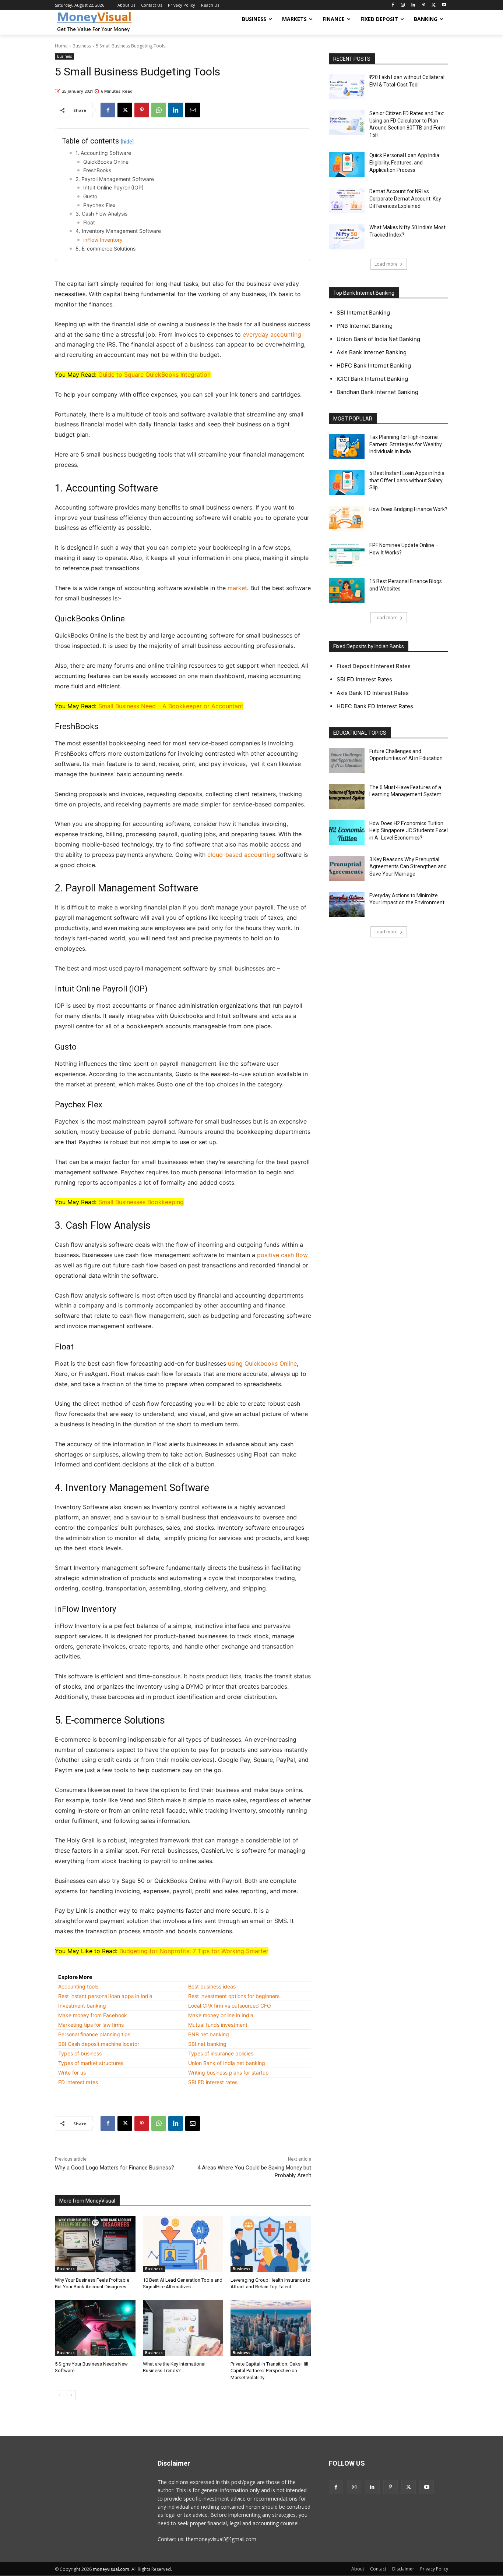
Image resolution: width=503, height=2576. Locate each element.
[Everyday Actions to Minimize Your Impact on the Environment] (347, 905)
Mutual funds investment (218, 2025)
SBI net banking (207, 2044)
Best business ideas (212, 1986)
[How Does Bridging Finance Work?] (347, 518)
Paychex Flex (99, 205)
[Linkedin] (413, 5)
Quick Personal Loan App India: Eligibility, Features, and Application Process (405, 162)
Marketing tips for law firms (91, 2025)
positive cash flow (282, 1255)
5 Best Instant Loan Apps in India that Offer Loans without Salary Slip (407, 480)
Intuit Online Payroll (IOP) (113, 187)
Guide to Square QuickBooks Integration (154, 375)
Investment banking (82, 2006)
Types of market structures (91, 2063)
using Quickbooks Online (262, 1363)
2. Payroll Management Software (115, 179)
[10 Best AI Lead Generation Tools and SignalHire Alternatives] (183, 2244)
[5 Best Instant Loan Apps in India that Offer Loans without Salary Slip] (347, 482)
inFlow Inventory (103, 240)
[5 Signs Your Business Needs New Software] (95, 2328)
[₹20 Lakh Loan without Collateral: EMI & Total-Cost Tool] (347, 86)
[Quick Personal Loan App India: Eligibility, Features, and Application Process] (347, 164)
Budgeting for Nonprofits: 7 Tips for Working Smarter (194, 1951)
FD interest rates (78, 2082)
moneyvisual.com (111, 2569)
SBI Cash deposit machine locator (99, 2044)
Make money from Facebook (93, 2015)
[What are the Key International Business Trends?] (183, 2328)
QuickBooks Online (106, 162)
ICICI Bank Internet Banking (372, 379)
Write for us (72, 2073)
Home (61, 46)
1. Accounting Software (103, 153)
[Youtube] (444, 5)
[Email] (193, 110)
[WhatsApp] (159, 110)
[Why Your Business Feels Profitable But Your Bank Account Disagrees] (95, 2244)
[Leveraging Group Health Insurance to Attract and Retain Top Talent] (271, 2244)
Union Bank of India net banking (227, 2063)
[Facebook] (393, 5)
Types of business (80, 2053)
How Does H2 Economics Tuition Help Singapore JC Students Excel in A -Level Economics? (409, 831)
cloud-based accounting (241, 855)
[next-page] (71, 2395)
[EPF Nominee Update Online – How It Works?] (347, 554)
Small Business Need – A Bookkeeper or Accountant (171, 706)
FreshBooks (97, 170)
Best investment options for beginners (234, 1996)
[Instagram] (403, 5)
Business (82, 46)
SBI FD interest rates (213, 2082)
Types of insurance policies (221, 2053)
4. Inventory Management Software (118, 231)
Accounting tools (78, 1986)
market (237, 588)
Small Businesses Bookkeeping (141, 1202)
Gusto (90, 196)
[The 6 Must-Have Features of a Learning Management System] (347, 796)
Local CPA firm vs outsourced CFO (230, 2006)
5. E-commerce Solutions (105, 249)
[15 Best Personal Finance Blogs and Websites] (347, 590)
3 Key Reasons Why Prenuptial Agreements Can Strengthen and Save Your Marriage (408, 867)
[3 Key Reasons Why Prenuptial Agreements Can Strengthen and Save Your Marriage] (347, 869)
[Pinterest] (424, 5)
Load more (386, 264)
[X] (434, 5)
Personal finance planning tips (94, 2034)
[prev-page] (59, 2395)
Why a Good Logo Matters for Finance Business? (115, 2168)
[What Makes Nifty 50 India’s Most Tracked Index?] (347, 237)
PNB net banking (209, 2034)
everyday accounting (272, 334)
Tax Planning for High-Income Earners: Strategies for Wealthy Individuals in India (406, 444)
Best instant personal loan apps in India (105, 1996)
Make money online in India (221, 2015)
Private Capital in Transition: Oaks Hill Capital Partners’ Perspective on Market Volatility (269, 2371)
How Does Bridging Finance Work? (408, 509)
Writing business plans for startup (228, 2073)
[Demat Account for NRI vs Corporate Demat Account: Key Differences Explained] (347, 201)
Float (89, 222)
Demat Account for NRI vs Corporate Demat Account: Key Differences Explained (405, 198)
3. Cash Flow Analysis (101, 214)
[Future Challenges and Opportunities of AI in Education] (347, 760)
